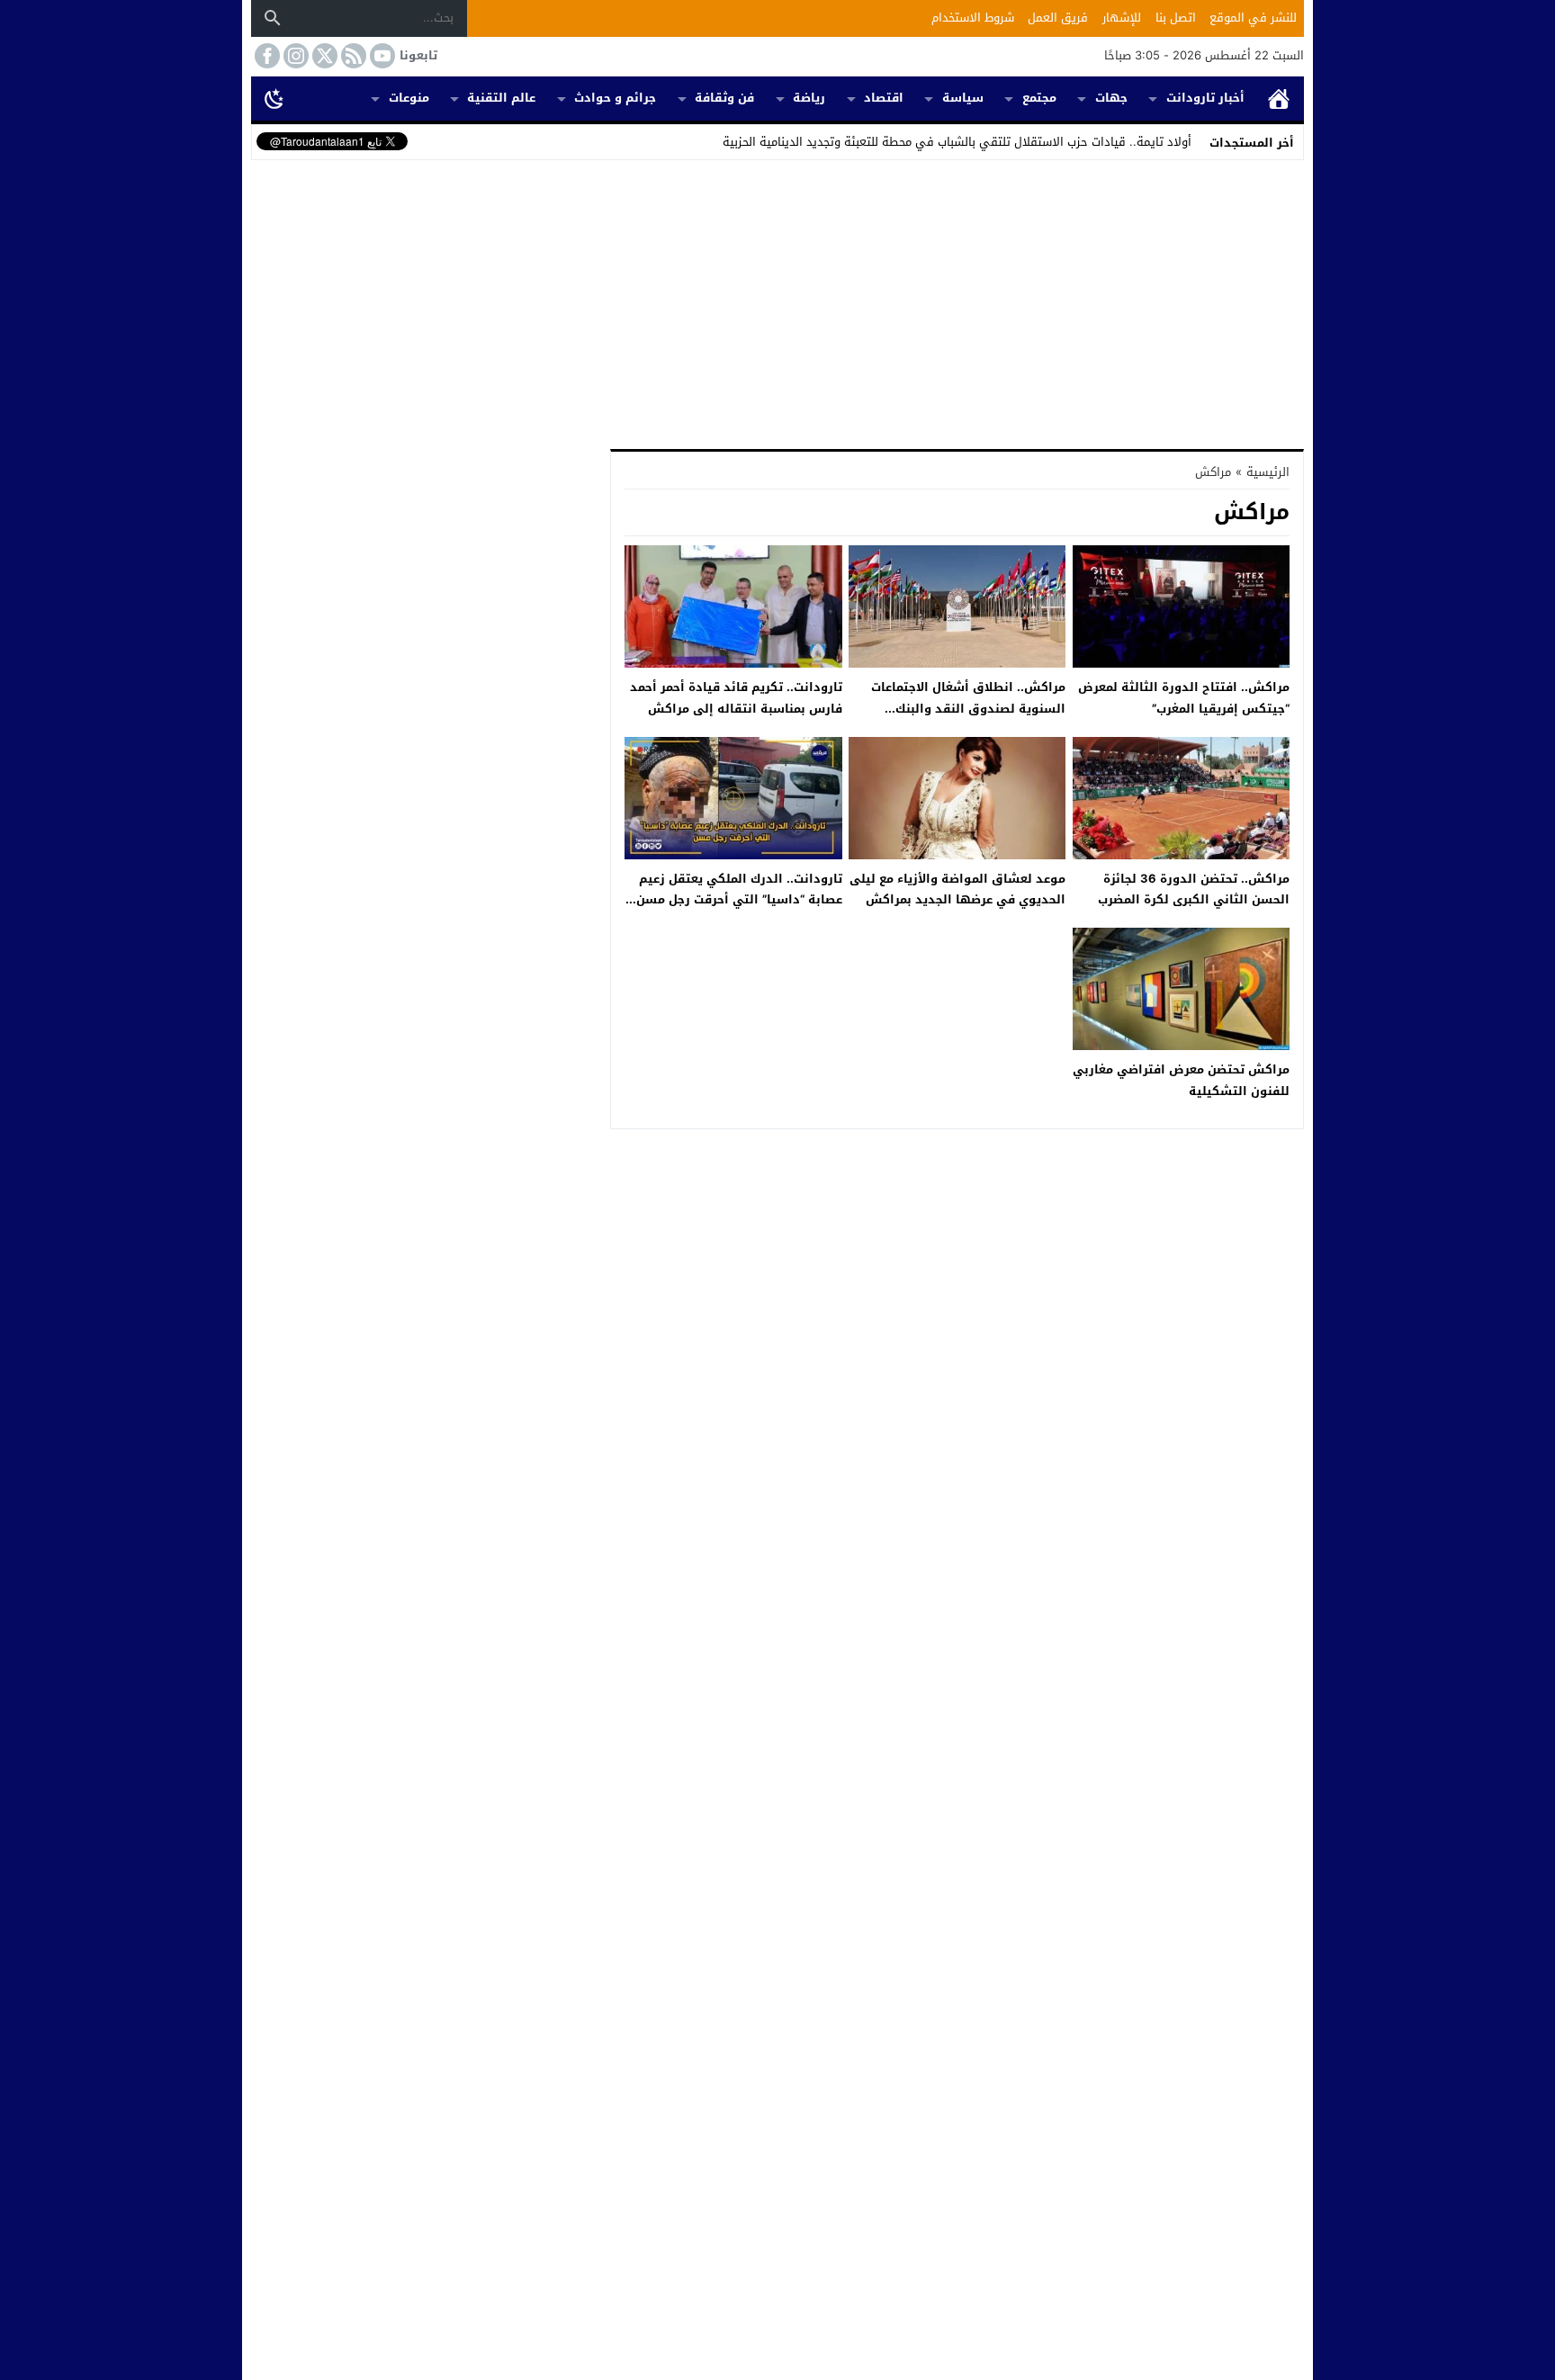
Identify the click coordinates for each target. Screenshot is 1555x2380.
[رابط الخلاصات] (352, 56)
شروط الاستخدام (973, 18)
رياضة (809, 98)
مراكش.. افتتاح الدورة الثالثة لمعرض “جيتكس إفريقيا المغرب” (1184, 697)
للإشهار (1122, 18)
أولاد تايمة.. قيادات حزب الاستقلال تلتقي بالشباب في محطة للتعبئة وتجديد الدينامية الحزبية (957, 142)
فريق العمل (1058, 18)
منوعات (409, 98)
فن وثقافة (724, 98)
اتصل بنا (1176, 18)
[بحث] (273, 18)
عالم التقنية (501, 98)
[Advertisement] (777, 301)
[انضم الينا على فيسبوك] (265, 56)
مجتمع (1039, 98)
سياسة (963, 98)
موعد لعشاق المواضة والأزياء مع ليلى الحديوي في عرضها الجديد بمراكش (957, 889)
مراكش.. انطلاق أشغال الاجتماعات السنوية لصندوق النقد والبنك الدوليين (968, 708)
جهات (1111, 98)
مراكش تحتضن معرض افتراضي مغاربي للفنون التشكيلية (1181, 1080)
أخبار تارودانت (1205, 98)
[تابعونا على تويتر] (323, 56)
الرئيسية (1279, 99)
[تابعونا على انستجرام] (294, 56)
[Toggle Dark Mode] (274, 98)
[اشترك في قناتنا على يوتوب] (381, 56)
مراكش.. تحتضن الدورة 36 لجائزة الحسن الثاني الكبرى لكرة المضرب (1194, 889)
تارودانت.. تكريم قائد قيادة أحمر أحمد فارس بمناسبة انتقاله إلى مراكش (736, 697)
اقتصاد (884, 98)
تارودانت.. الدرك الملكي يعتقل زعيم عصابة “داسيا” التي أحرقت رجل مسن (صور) (739, 900)
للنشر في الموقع (1253, 18)
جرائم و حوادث (615, 98)
